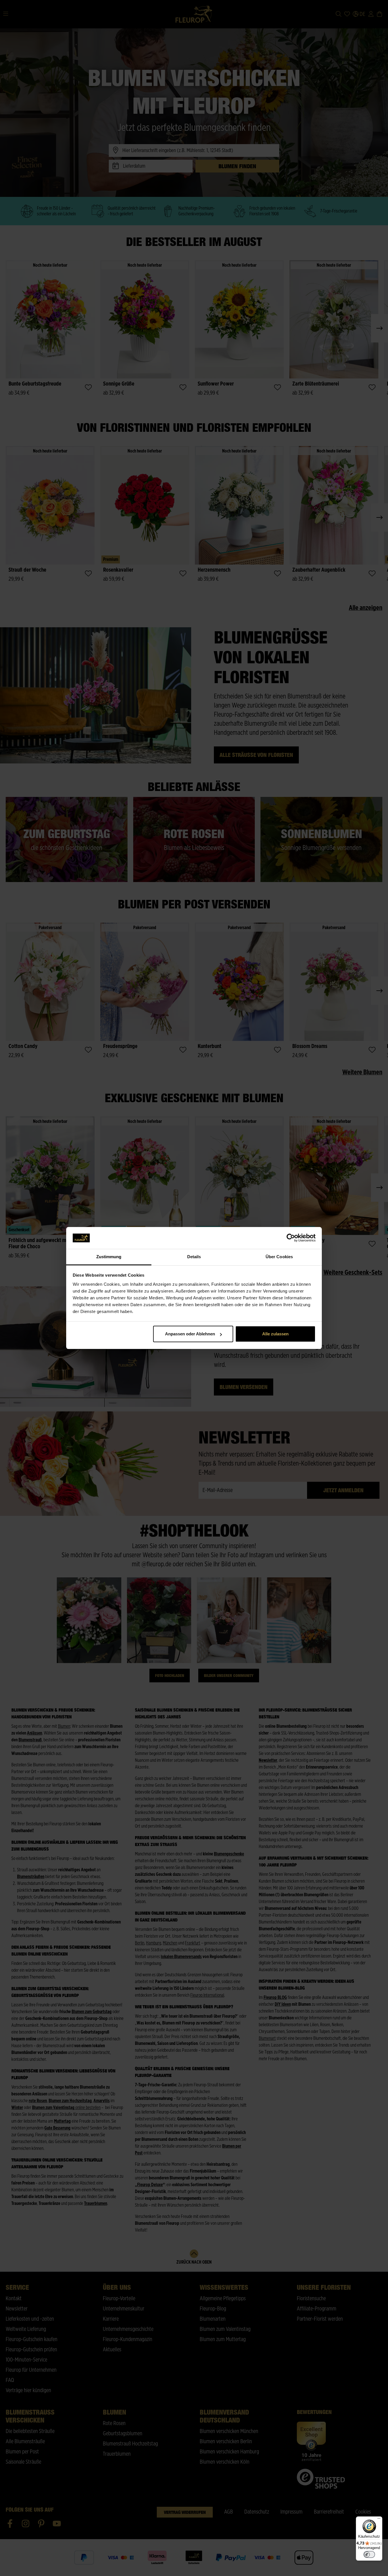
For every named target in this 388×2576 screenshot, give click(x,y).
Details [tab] (194, 1257)
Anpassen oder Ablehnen (190, 1334)
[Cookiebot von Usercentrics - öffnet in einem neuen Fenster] (291, 1238)
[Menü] (379, 2520)
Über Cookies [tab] (279, 1257)
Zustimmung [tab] (109, 1257)
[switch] (369, 2554)
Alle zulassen (275, 1334)
